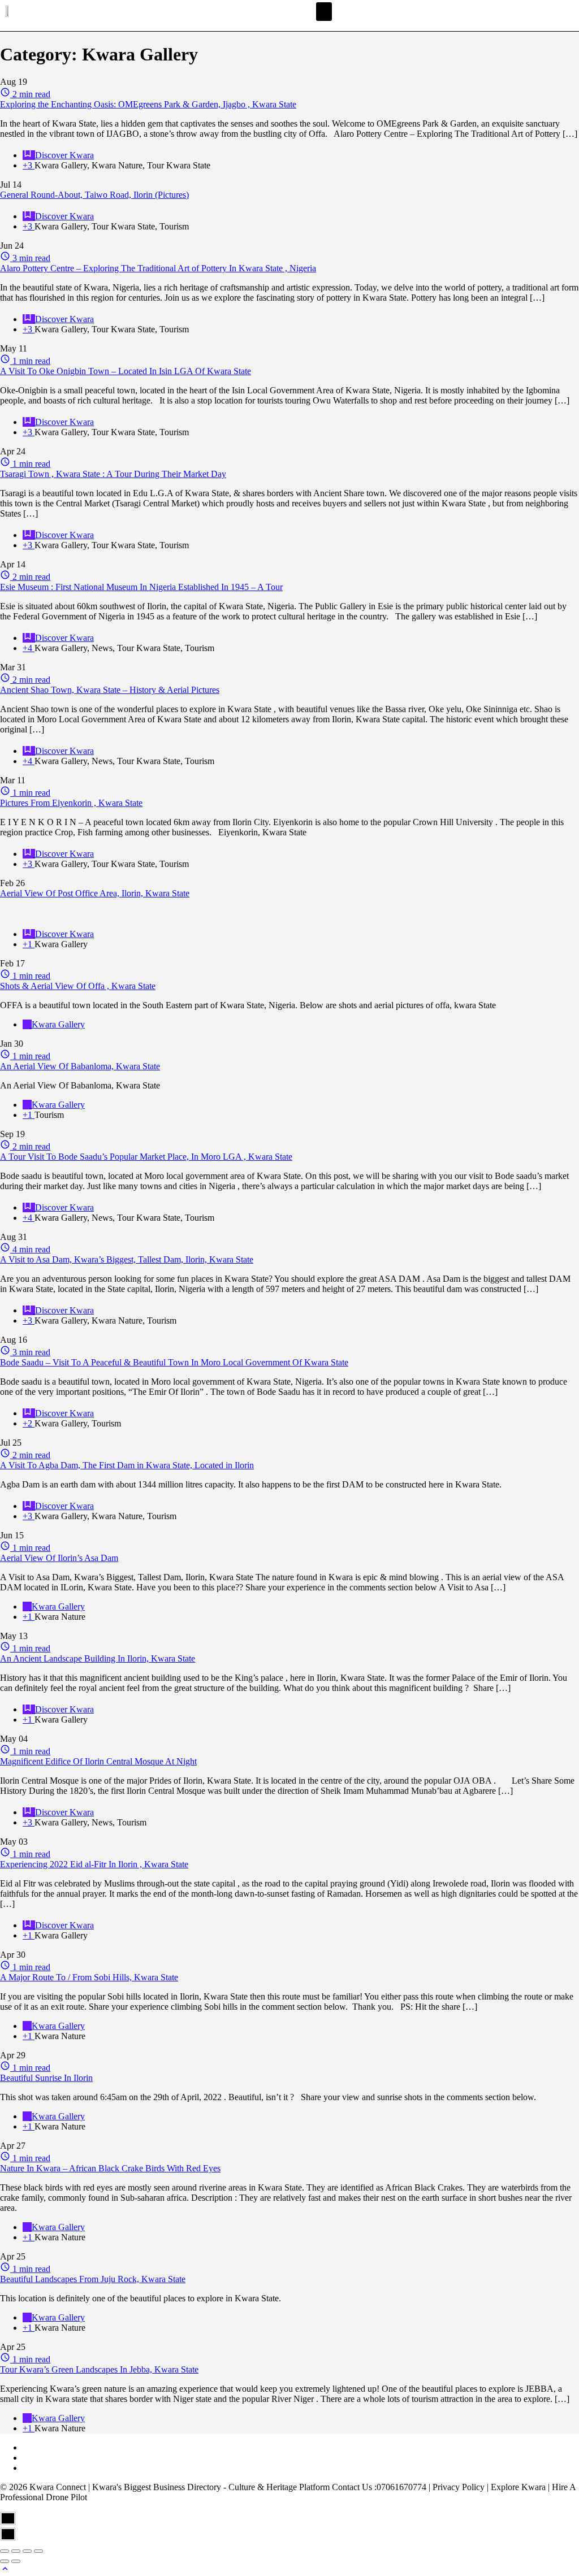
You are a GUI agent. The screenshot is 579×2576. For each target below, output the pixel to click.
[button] (324, 12)
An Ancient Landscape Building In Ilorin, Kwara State (98, 1658)
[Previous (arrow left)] (5, 2561)
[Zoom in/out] (38, 2551)
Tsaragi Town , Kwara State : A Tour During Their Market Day (113, 474)
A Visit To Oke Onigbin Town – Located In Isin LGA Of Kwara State (126, 371)
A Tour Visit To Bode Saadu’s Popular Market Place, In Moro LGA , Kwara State (146, 1157)
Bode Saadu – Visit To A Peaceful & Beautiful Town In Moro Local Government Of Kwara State (174, 1362)
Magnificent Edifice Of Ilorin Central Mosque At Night (98, 1761)
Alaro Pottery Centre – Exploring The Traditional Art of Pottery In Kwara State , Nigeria (158, 268)
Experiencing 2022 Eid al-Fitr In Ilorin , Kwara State (94, 1864)
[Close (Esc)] (5, 2551)
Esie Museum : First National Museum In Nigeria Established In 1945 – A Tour (141, 587)
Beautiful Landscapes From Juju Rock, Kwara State (93, 2279)
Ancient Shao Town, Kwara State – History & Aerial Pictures (110, 690)
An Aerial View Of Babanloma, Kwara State (80, 1066)
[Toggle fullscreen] (27, 2551)
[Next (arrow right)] (16, 2561)
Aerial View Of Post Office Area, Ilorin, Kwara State (95, 893)
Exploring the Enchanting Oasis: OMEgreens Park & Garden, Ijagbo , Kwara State (148, 104)
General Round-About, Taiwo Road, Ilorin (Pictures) (94, 195)
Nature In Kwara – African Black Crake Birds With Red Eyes (110, 2168)
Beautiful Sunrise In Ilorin (46, 2078)
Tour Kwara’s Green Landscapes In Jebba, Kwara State (99, 2369)
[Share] (16, 2551)
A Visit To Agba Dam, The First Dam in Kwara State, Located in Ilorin (127, 1465)
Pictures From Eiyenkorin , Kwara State (71, 803)
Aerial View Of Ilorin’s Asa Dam (59, 1558)
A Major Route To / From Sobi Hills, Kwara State (89, 1977)
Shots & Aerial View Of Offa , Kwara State (78, 986)
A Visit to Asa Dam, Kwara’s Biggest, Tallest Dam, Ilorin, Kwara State (127, 1259)
